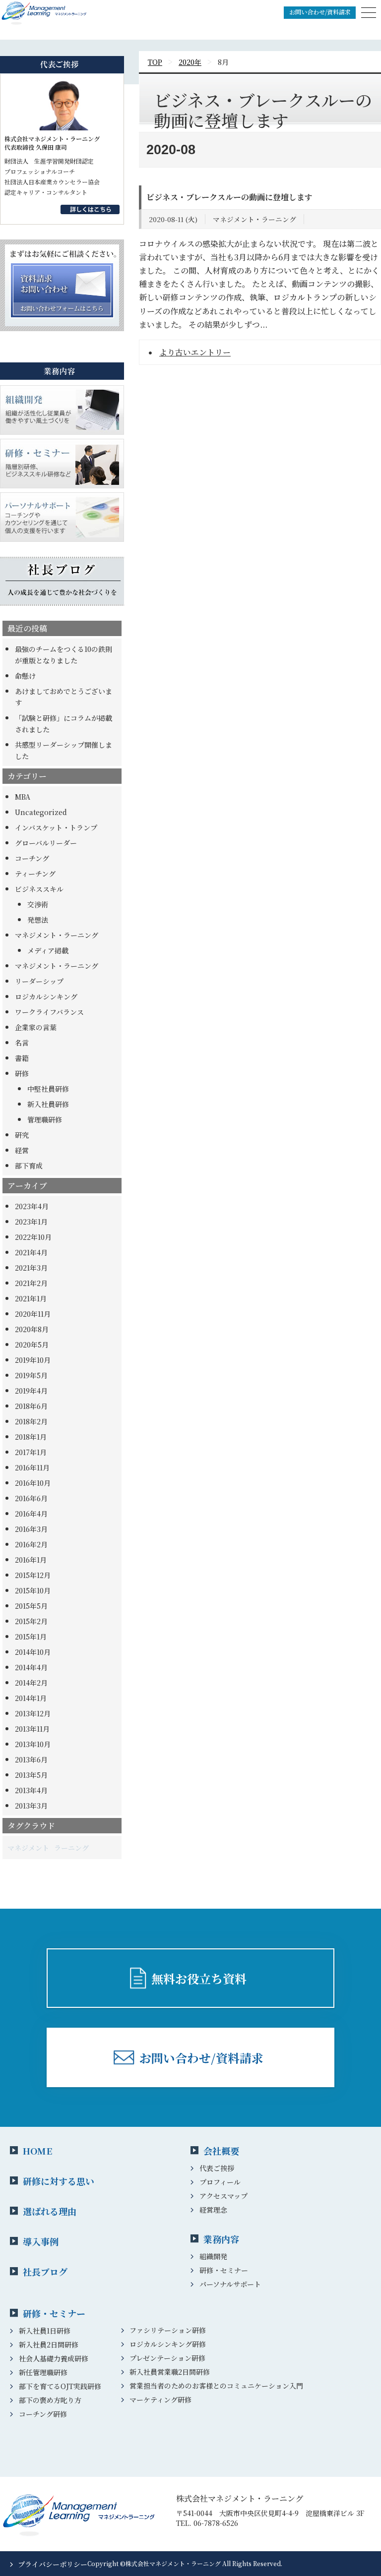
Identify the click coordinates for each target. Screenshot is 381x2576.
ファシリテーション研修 (168, 2330)
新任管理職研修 (43, 2372)
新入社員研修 (48, 1104)
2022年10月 (33, 1237)
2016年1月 (31, 1560)
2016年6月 (31, 1498)
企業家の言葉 (36, 1027)
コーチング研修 (43, 2414)
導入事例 (41, 2241)
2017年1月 (31, 1452)
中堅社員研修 (48, 1089)
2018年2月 (31, 1421)
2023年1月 (31, 1222)
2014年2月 (31, 1683)
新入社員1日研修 (45, 2331)
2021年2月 (31, 1283)
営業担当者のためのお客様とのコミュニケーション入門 (216, 2386)
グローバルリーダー (46, 843)
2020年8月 (32, 1329)
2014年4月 (31, 1667)
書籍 (22, 1058)
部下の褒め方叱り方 (50, 2400)
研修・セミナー (224, 2270)
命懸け (25, 676)
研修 (22, 1073)
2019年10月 (33, 1360)
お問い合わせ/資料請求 (320, 12)
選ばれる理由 (50, 2211)
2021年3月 (31, 1268)
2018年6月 (31, 1406)
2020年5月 (32, 1345)
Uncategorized (41, 812)
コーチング (32, 858)
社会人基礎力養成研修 (54, 2358)
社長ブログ (45, 2272)
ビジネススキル (39, 889)
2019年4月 (31, 1391)
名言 (22, 1043)
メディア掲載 (48, 950)
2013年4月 (31, 1790)
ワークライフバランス (49, 1012)
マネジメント (28, 1848)
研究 (22, 1135)
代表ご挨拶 (217, 2168)
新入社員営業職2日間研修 (170, 2372)
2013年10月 (33, 1744)
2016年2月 (31, 1544)
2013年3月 (31, 1806)
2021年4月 (31, 1252)
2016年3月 (31, 1529)
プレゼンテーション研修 (167, 2358)
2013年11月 (32, 1729)
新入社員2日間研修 (49, 2344)
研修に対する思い (59, 2181)
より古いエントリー (195, 352)
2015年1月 (31, 1637)
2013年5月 (31, 1775)
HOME (37, 2151)
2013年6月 (31, 1759)
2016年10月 (33, 1483)
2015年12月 (33, 1575)
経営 (22, 1150)
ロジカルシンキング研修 (168, 2344)
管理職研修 (45, 1119)
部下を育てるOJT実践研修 (60, 2386)
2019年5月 (31, 1375)
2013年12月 (33, 1713)
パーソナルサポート (230, 2284)
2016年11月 (32, 1467)
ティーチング (35, 874)
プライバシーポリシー (53, 2564)
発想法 (38, 920)
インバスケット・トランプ (56, 827)
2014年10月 (33, 1652)
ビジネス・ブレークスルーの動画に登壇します (229, 197)
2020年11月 (33, 1314)
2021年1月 (31, 1298)
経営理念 (213, 2210)
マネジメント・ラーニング (57, 935)
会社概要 (221, 2151)
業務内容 (221, 2239)
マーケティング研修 (160, 2400)
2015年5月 (31, 1606)
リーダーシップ (39, 981)
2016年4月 (31, 1514)
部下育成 (29, 1166)
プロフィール (220, 2182)
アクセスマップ (223, 2196)
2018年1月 (31, 1437)
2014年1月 (31, 1698)
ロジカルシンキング (46, 996)
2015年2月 (31, 1621)
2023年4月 (32, 1206)
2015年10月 (33, 1590)
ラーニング (71, 1848)
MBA (23, 797)
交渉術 (38, 904)
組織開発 (213, 2256)
